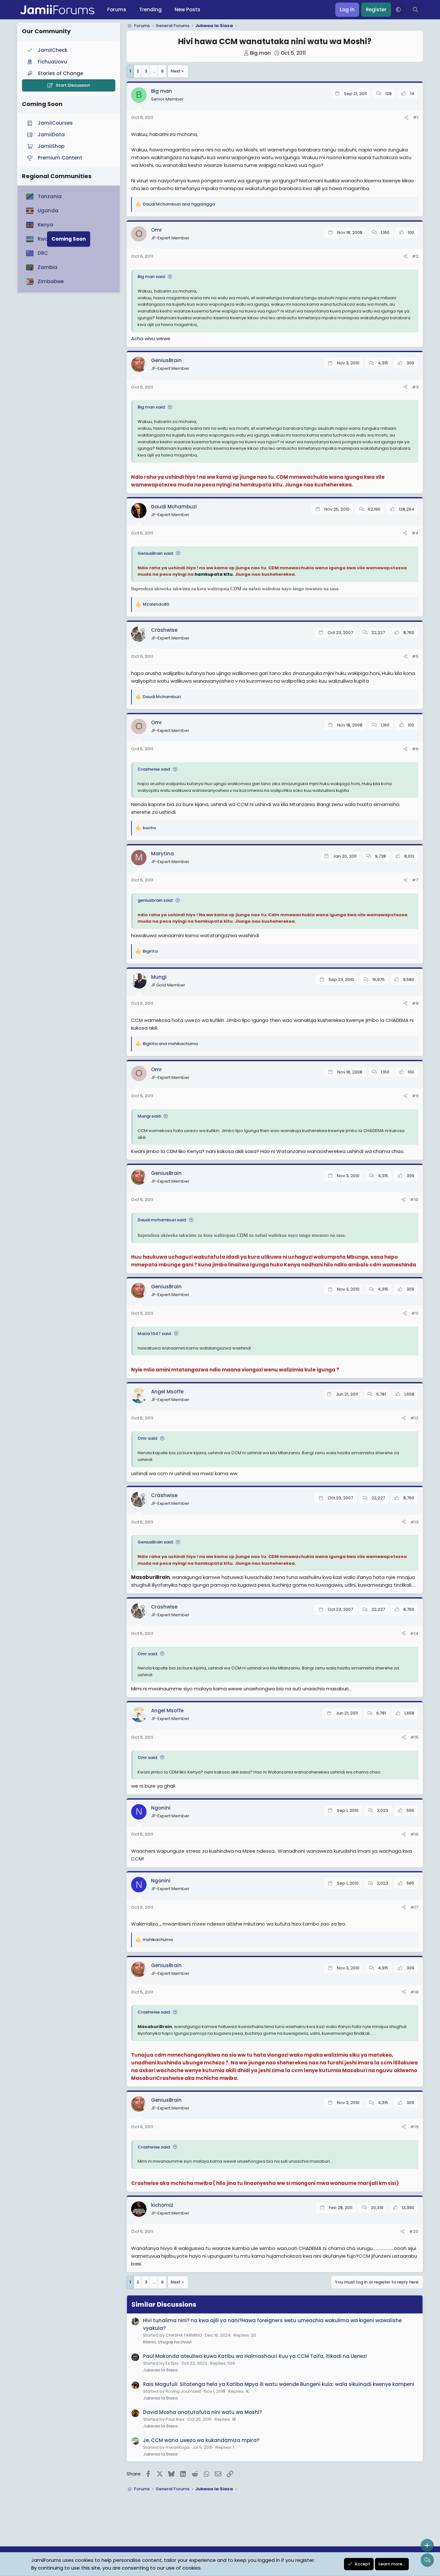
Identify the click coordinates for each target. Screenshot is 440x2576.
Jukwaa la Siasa (160, 2370)
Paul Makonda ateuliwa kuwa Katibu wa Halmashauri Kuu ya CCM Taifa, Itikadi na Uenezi (255, 2356)
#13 (414, 1522)
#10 (414, 1200)
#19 (414, 2127)
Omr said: (148, 1438)
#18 (414, 1992)
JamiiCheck (53, 50)
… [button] (154, 71)
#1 (416, 117)
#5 (415, 656)
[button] (398, 10)
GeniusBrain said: (156, 553)
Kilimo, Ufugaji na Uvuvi (167, 2342)
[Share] (406, 118)
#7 (415, 880)
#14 (414, 1634)
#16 (414, 1834)
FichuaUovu (52, 62)
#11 (415, 1313)
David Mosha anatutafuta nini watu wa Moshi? (202, 2412)
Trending (150, 10)
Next (176, 71)
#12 (414, 1418)
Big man (260, 53)
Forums (117, 10)
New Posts (187, 10)
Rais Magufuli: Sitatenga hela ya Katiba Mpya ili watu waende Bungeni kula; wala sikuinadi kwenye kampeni (279, 2384)
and (179, 204)
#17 (414, 1907)
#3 (415, 387)
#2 (415, 256)
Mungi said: (149, 1116)
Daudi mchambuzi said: (162, 1220)
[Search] (415, 10)
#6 (415, 749)
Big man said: (152, 277)
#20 (414, 2231)
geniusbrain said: (155, 900)
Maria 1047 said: (155, 1334)
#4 (415, 533)
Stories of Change (60, 73)
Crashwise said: (154, 769)
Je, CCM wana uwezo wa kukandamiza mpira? (201, 2440)
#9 (415, 1096)
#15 (414, 1737)
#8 (415, 1003)
